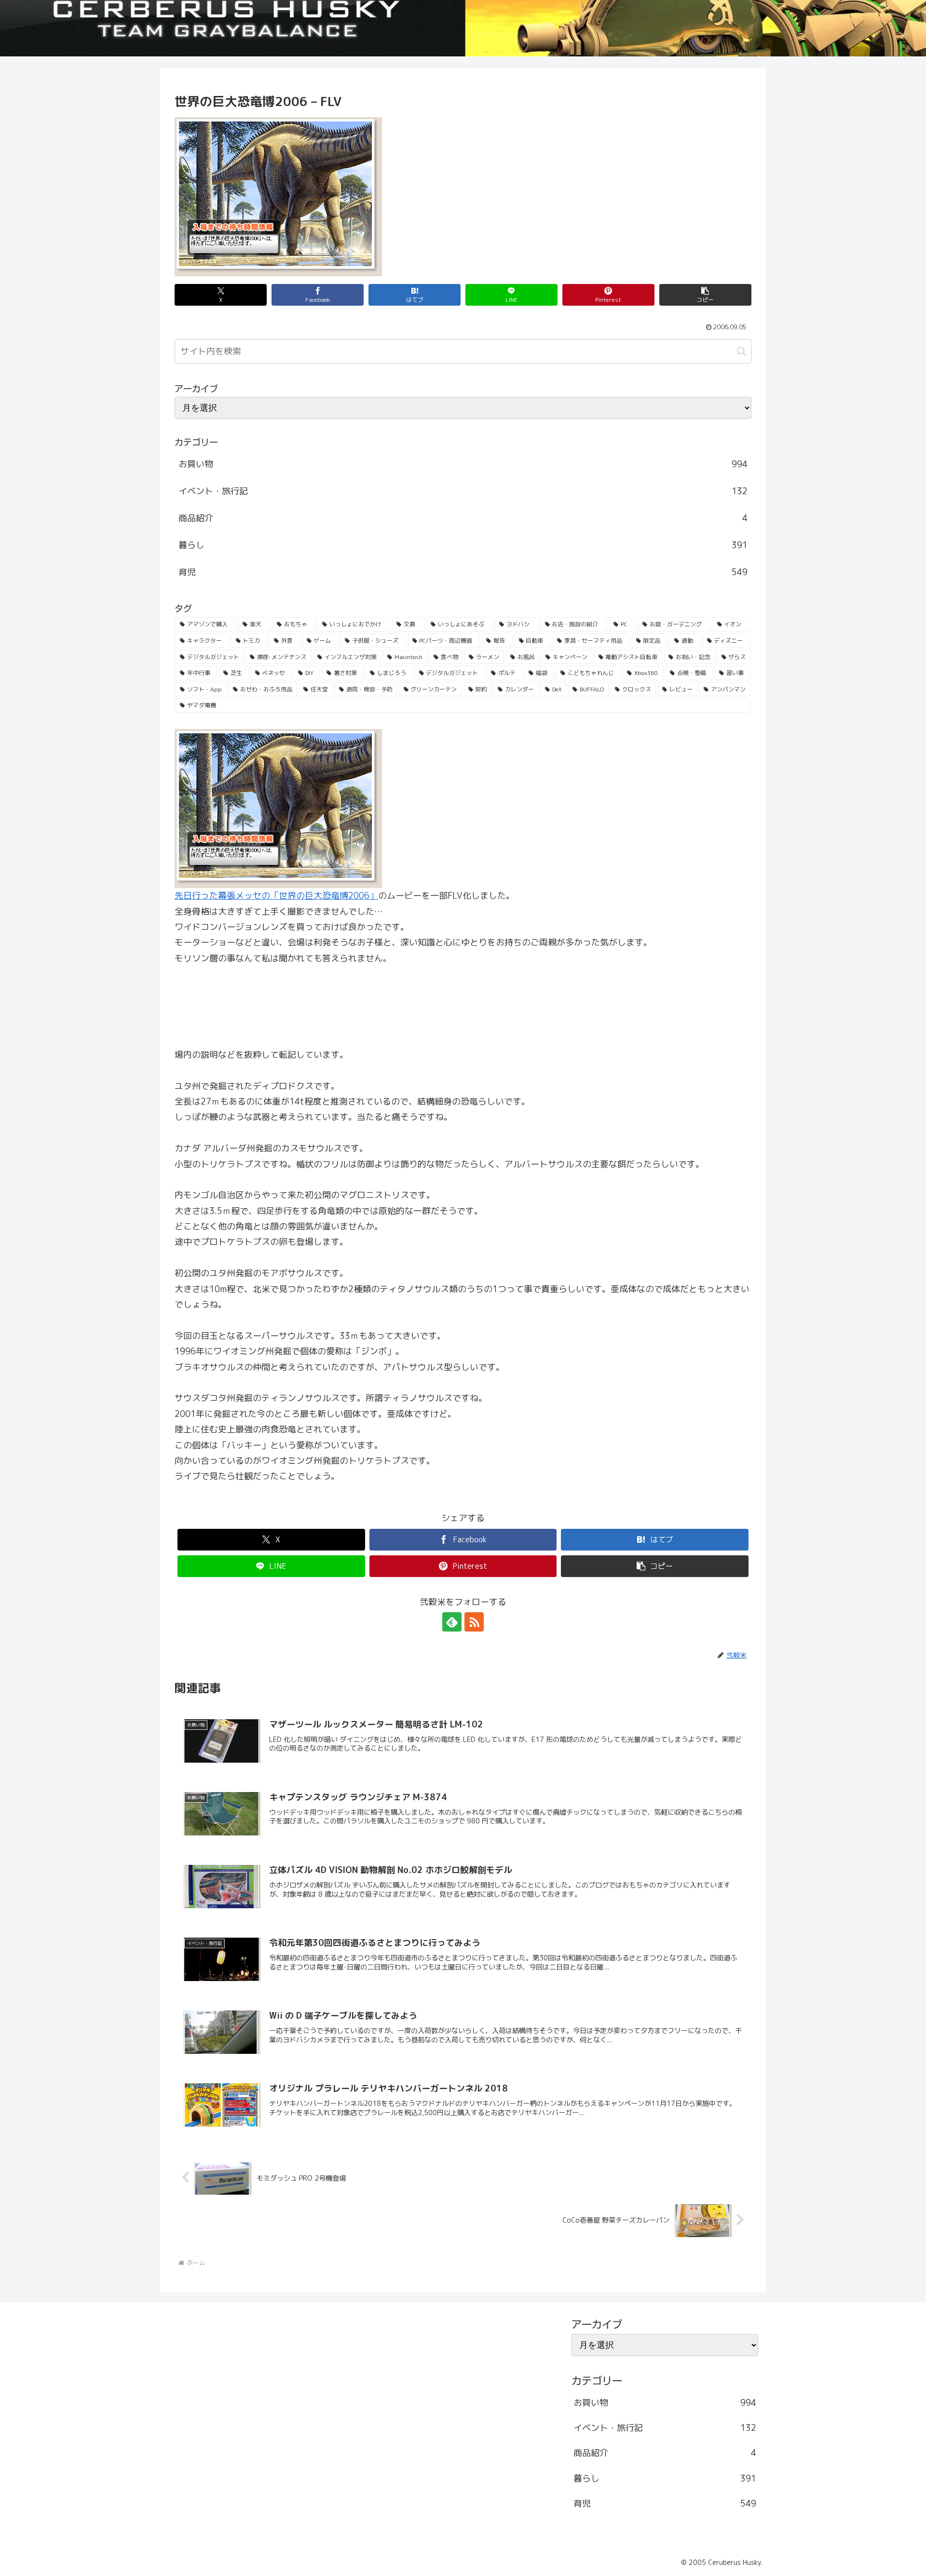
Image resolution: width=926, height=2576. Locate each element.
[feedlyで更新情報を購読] (452, 1622)
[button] (705, 295)
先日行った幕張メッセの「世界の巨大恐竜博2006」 (276, 896)
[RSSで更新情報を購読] (474, 1622)
